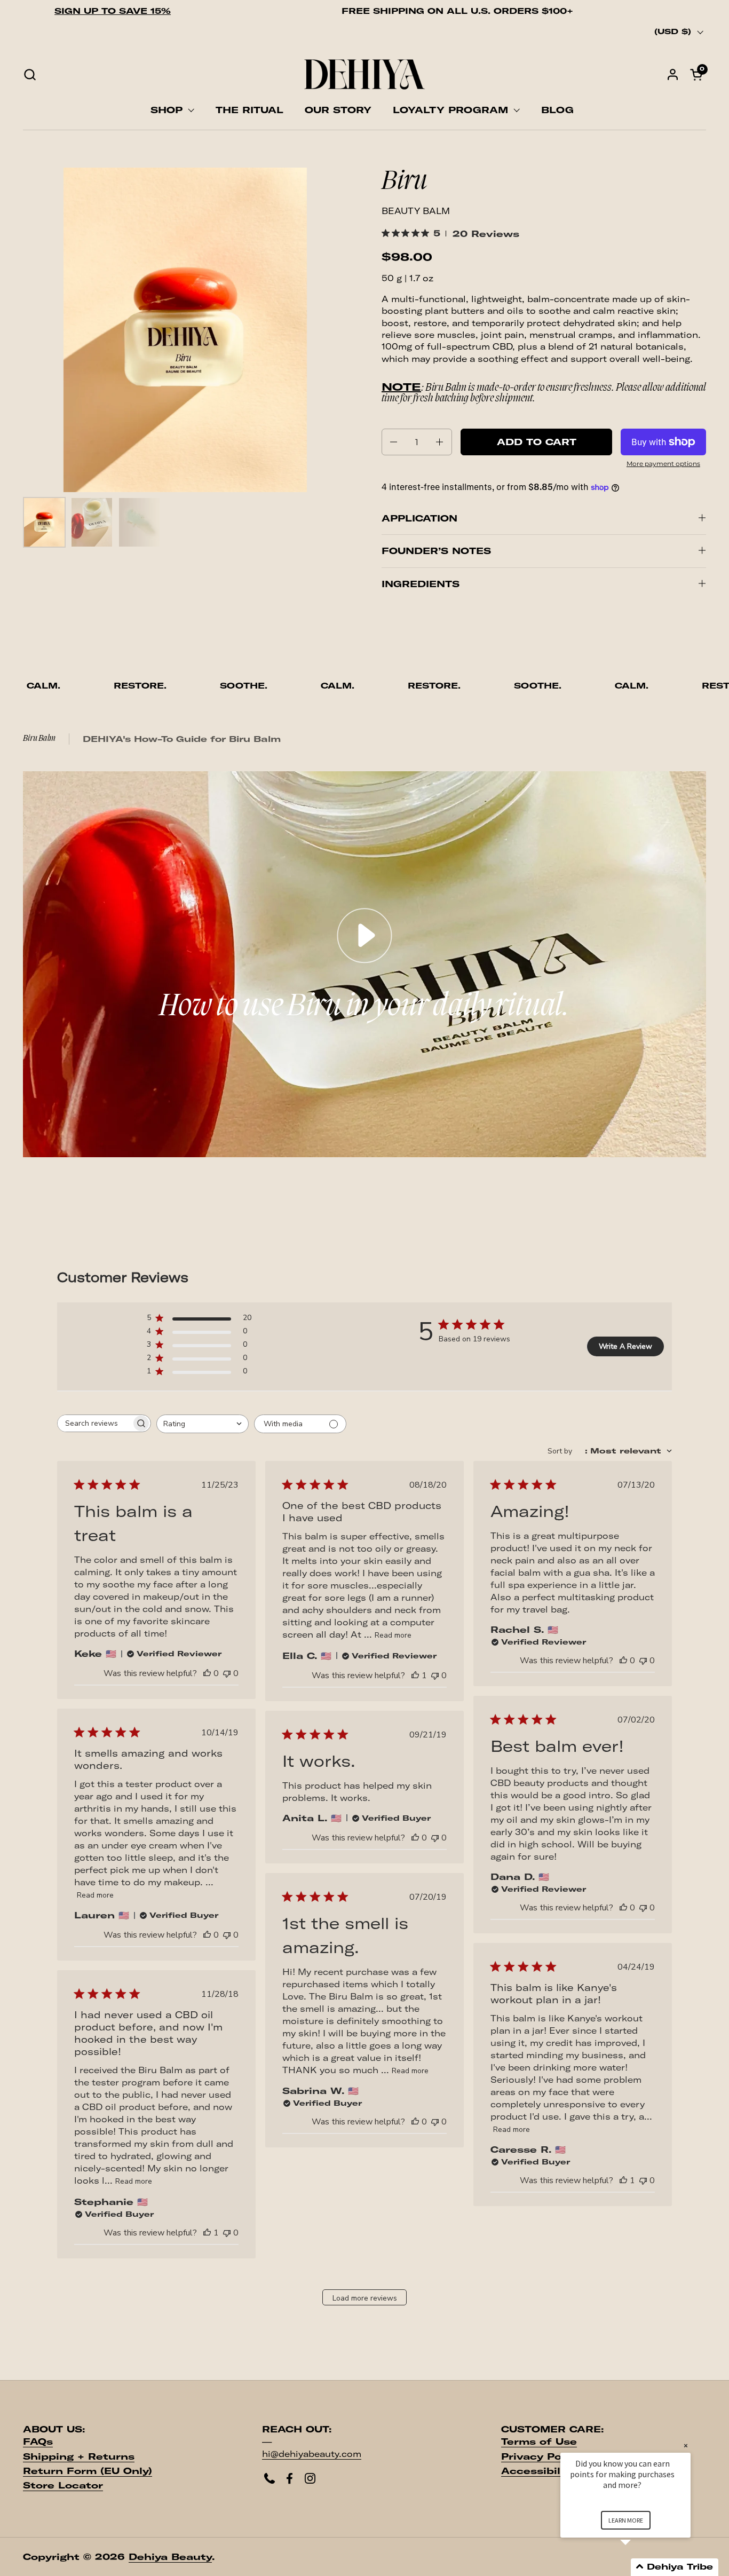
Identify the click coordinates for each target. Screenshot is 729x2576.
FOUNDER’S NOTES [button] (436, 551)
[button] (30, 74)
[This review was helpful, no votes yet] (207, 1673)
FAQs (38, 2441)
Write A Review (625, 1346)
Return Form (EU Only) (88, 2471)
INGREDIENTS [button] (421, 584)
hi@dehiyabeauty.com (312, 2454)
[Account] (673, 74)
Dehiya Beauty (170, 2557)
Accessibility (538, 2471)
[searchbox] (94, 1423)
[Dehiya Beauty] (364, 74)
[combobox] (203, 1424)
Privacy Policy (541, 2456)
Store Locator (63, 2485)
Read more (393, 1635)
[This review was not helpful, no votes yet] (227, 1673)
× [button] (686, 2445)
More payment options (663, 464)
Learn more (626, 2520)
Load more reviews (365, 2298)
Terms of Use (539, 2441)
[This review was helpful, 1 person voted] (415, 1676)
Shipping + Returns (79, 2456)
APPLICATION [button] (419, 518)
